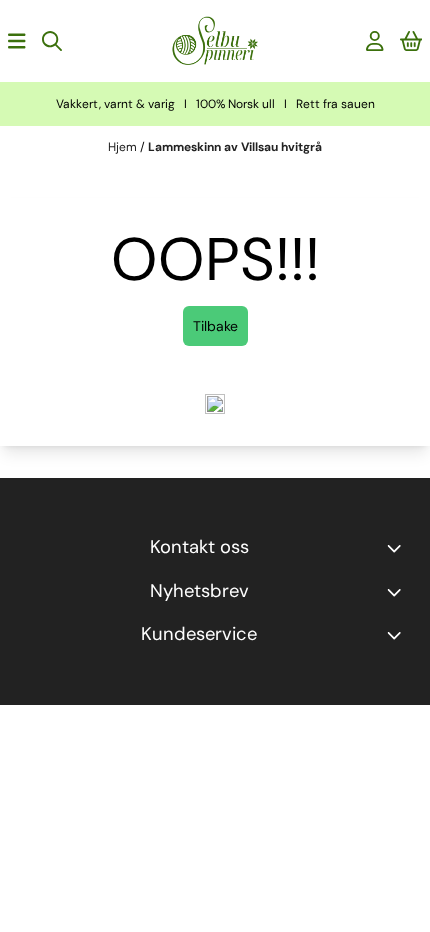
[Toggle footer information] (398, 548)
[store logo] (215, 41)
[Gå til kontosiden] (375, 41)
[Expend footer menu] (398, 635)
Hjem (124, 147)
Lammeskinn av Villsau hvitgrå (235, 147)
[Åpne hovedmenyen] (17, 41)
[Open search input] (52, 41)
